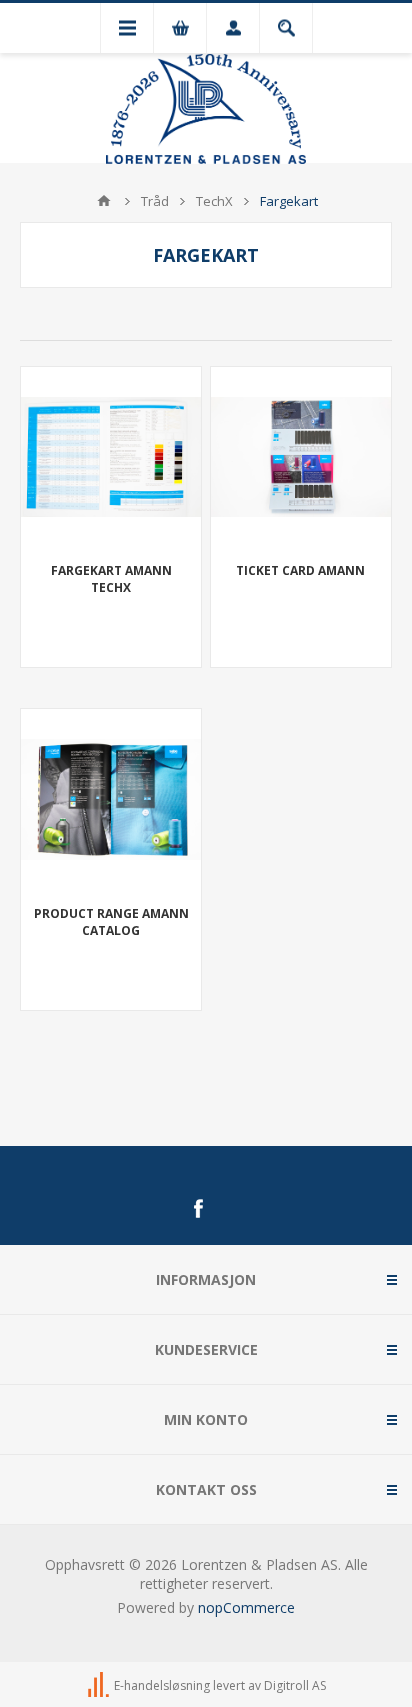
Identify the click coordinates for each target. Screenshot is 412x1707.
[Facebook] (198, 1209)
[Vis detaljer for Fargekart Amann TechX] (111, 457)
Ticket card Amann (300, 570)
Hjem (104, 201)
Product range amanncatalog (111, 922)
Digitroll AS (295, 1685)
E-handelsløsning (162, 1685)
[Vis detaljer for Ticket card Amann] (301, 457)
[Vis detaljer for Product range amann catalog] (111, 799)
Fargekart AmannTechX (111, 579)
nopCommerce (246, 1607)
